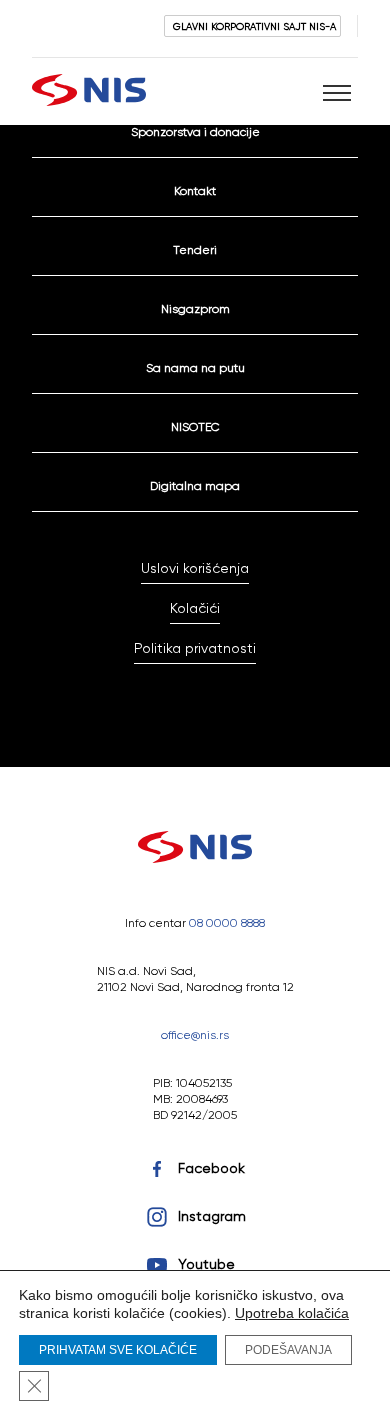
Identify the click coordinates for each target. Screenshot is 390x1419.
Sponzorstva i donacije (195, 131)
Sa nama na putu (195, 367)
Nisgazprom (195, 308)
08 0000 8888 (227, 922)
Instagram (212, 1216)
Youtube (206, 1264)
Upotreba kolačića (292, 1313)
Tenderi (195, 249)
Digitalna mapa (195, 485)
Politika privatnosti (195, 648)
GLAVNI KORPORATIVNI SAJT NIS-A (254, 26)
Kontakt (195, 190)
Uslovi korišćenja (195, 568)
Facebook (211, 1168)
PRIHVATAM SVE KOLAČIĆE (118, 1350)
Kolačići (195, 608)
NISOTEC (195, 426)
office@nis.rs (195, 1034)
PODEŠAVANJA (288, 1350)
